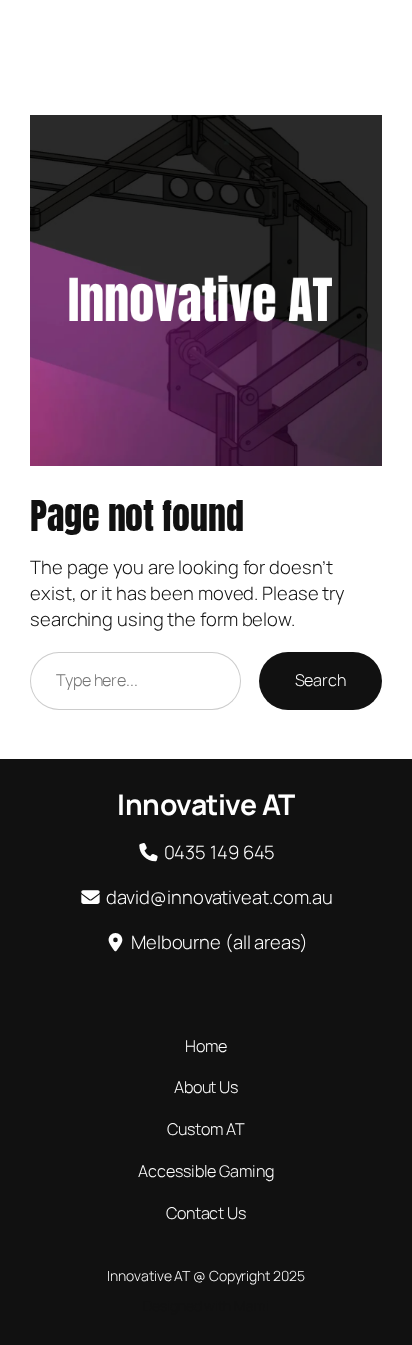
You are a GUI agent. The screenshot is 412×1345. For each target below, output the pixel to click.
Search (320, 680)
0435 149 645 (220, 852)
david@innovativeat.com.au (220, 897)
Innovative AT (76, 32)
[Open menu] (380, 33)
